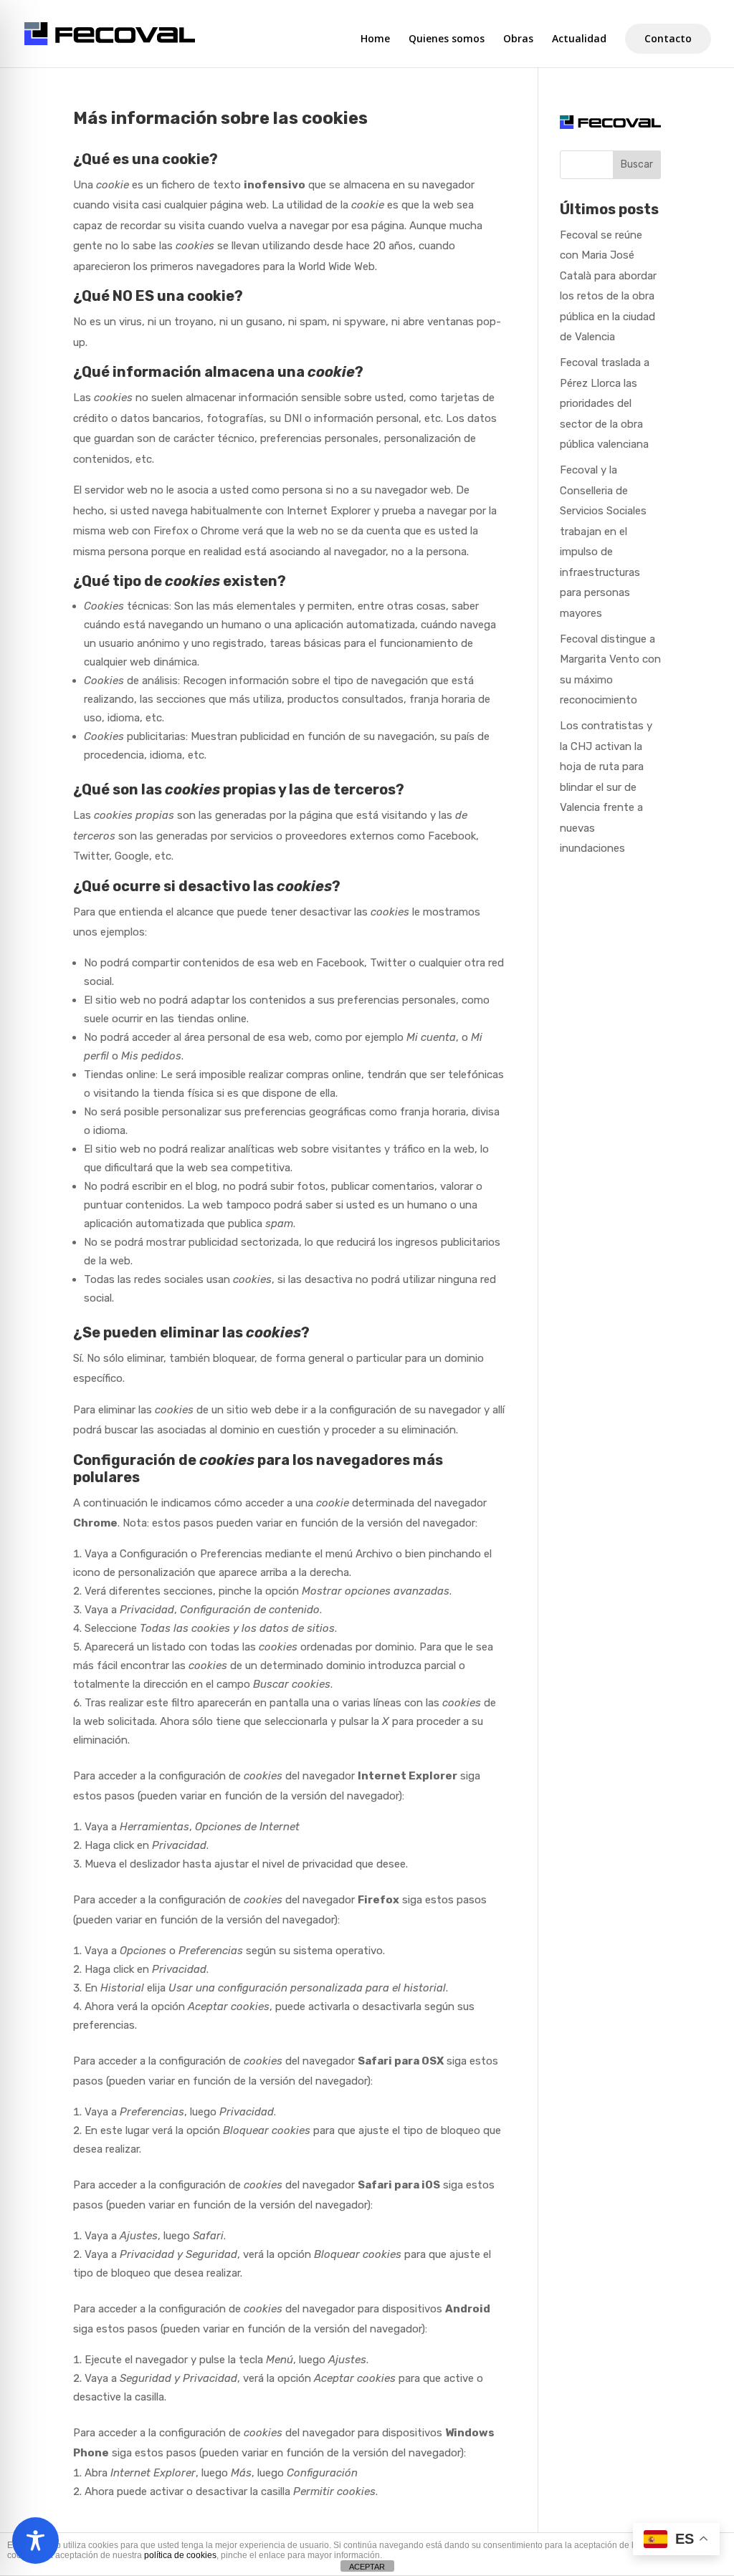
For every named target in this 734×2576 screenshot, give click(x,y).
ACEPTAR (367, 2567)
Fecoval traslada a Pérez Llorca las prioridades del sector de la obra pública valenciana (605, 403)
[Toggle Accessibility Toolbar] (35, 2541)
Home (375, 39)
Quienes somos (447, 39)
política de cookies (180, 2555)
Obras (518, 39)
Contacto (668, 38)
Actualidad (579, 39)
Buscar (637, 164)
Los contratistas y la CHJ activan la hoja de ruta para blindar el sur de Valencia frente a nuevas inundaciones (606, 787)
